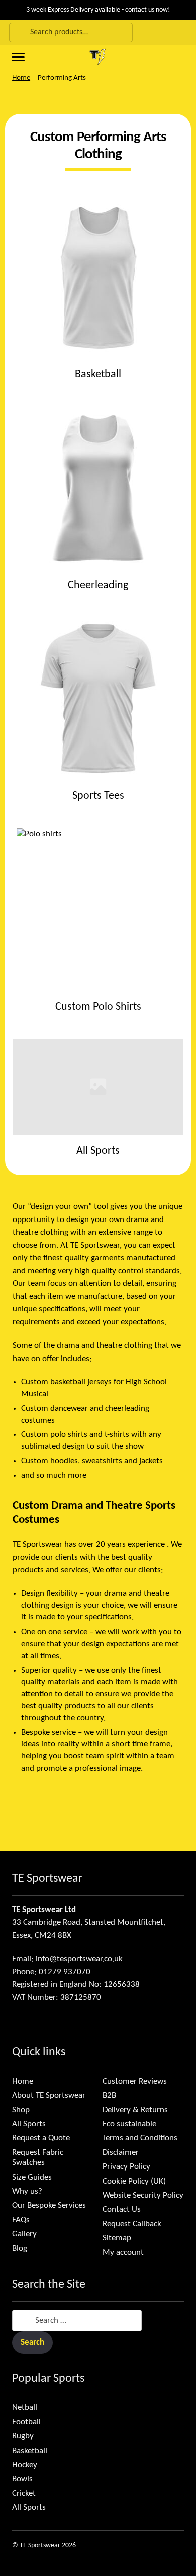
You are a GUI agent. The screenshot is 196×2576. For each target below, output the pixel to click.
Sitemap (117, 2238)
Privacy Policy (126, 2167)
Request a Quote (41, 2138)
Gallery (24, 2234)
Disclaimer (121, 2153)
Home (21, 78)
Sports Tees (98, 796)
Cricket (24, 2493)
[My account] (186, 32)
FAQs (21, 2220)
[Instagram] (28, 2021)
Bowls (22, 2479)
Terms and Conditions (140, 2138)
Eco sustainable (129, 2124)
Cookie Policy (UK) (134, 2181)
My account (123, 2253)
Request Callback (132, 2224)
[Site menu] (17, 56)
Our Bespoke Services (49, 2205)
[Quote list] (175, 57)
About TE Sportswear (49, 2095)
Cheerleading (98, 585)
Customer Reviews (135, 2081)
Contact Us (122, 2209)
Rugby (23, 2436)
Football (26, 2422)
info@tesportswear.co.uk (79, 1959)
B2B (109, 2095)
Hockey (25, 2465)
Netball (25, 2408)
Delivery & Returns (135, 2110)
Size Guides (32, 2177)
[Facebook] (15, 2021)
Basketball (98, 375)
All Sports (98, 1151)
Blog (20, 2249)
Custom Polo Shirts (98, 1007)
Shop (21, 2110)
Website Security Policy (143, 2195)
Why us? (27, 2191)
